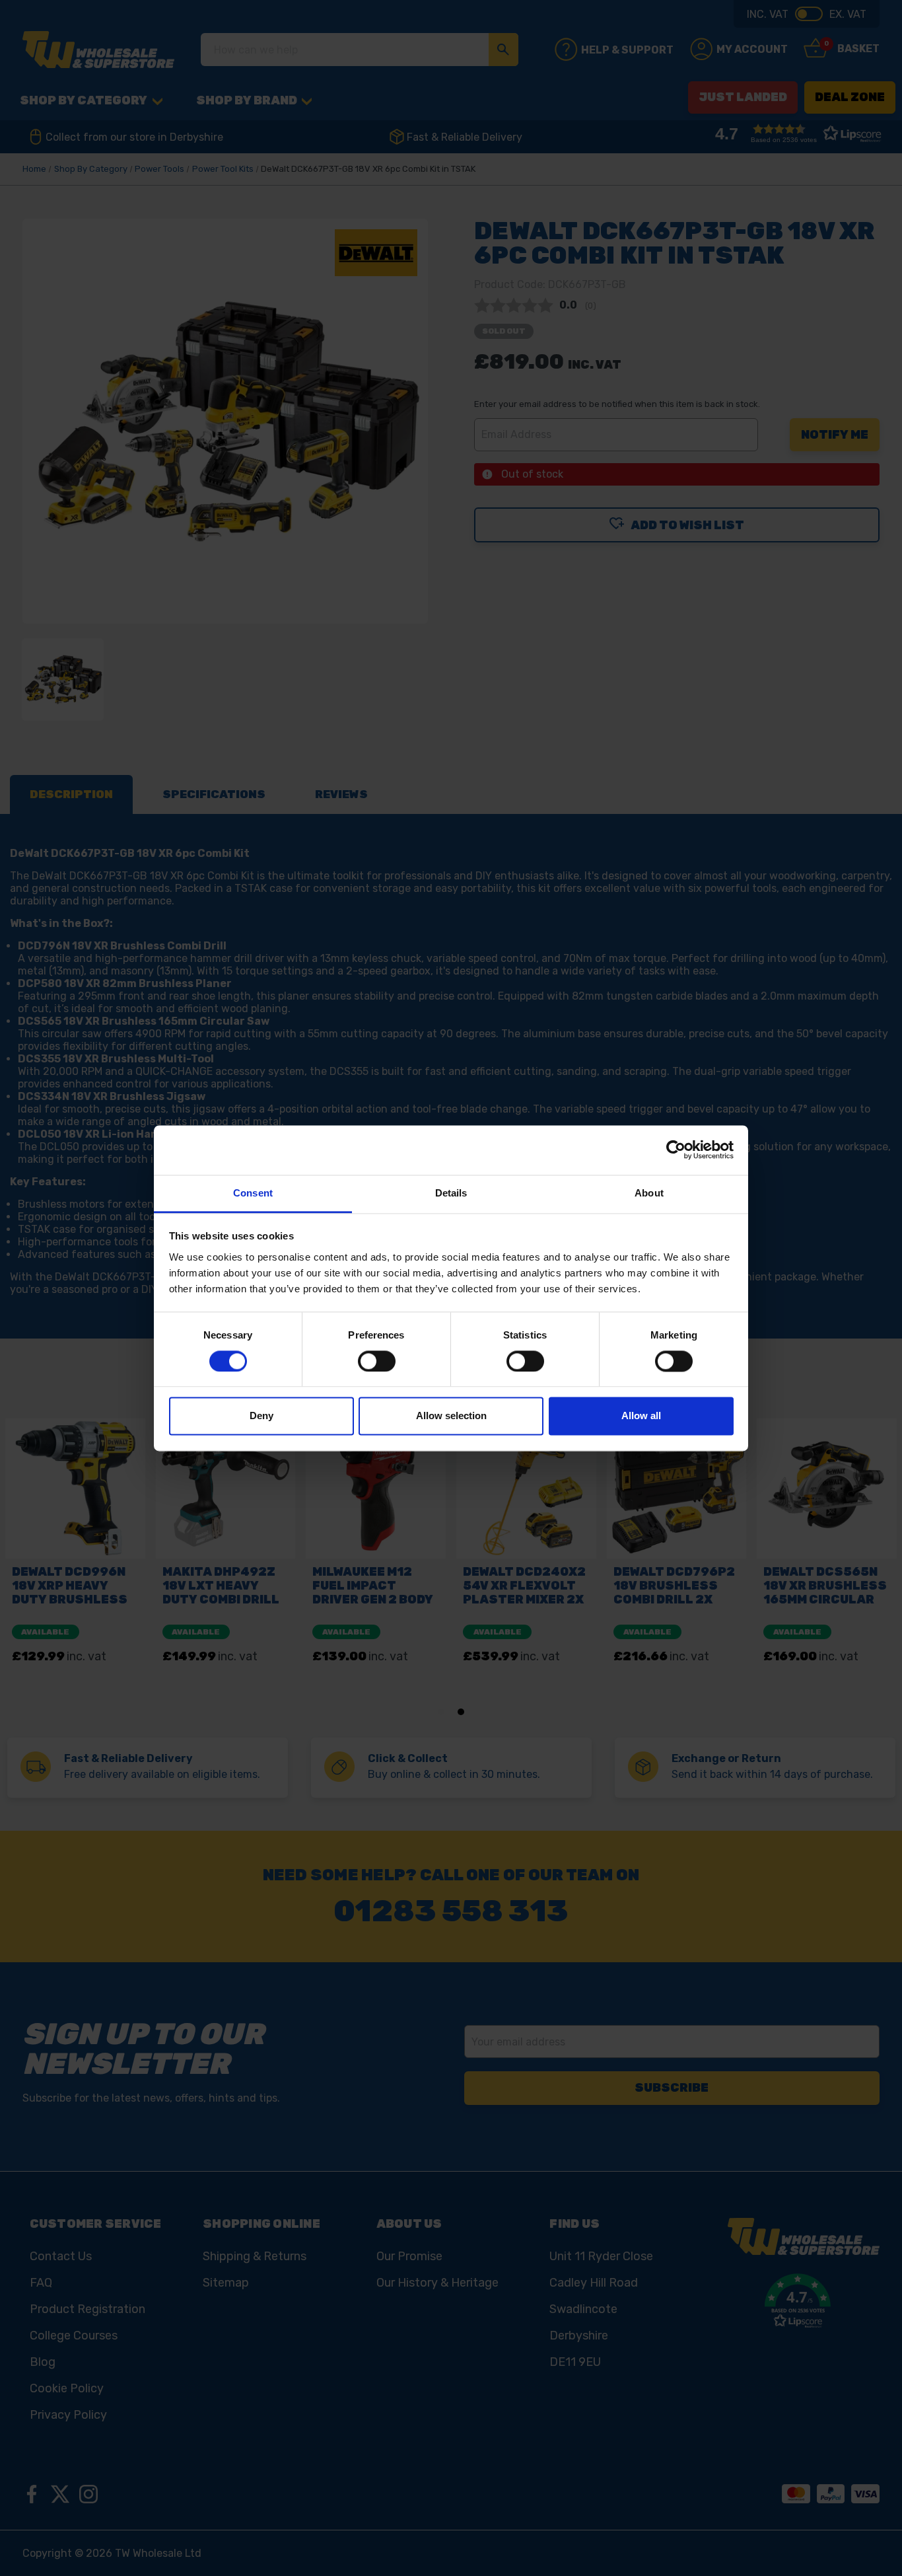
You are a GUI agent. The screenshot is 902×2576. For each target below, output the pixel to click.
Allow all (641, 1416)
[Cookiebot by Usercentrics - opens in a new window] (676, 1150)
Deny (261, 1416)
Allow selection (451, 1416)
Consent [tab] (253, 1193)
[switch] (377, 1361)
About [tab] (649, 1193)
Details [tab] (451, 1193)
